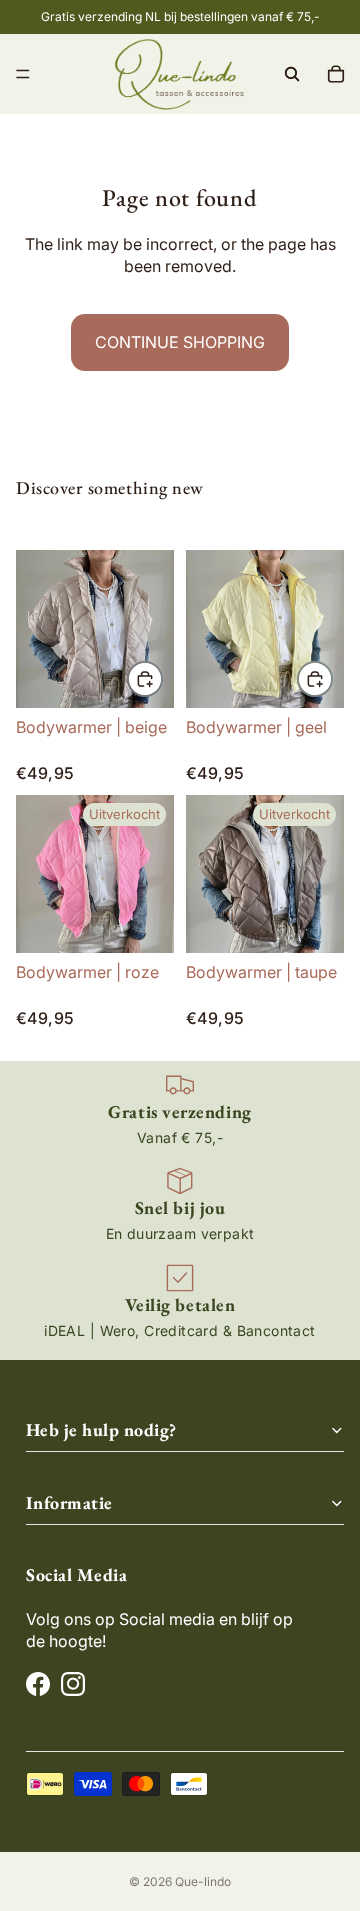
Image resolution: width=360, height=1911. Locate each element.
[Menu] (23, 74)
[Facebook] (38, 1684)
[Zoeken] (292, 74)
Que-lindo (203, 1881)
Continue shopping (180, 342)
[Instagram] (73, 1684)
